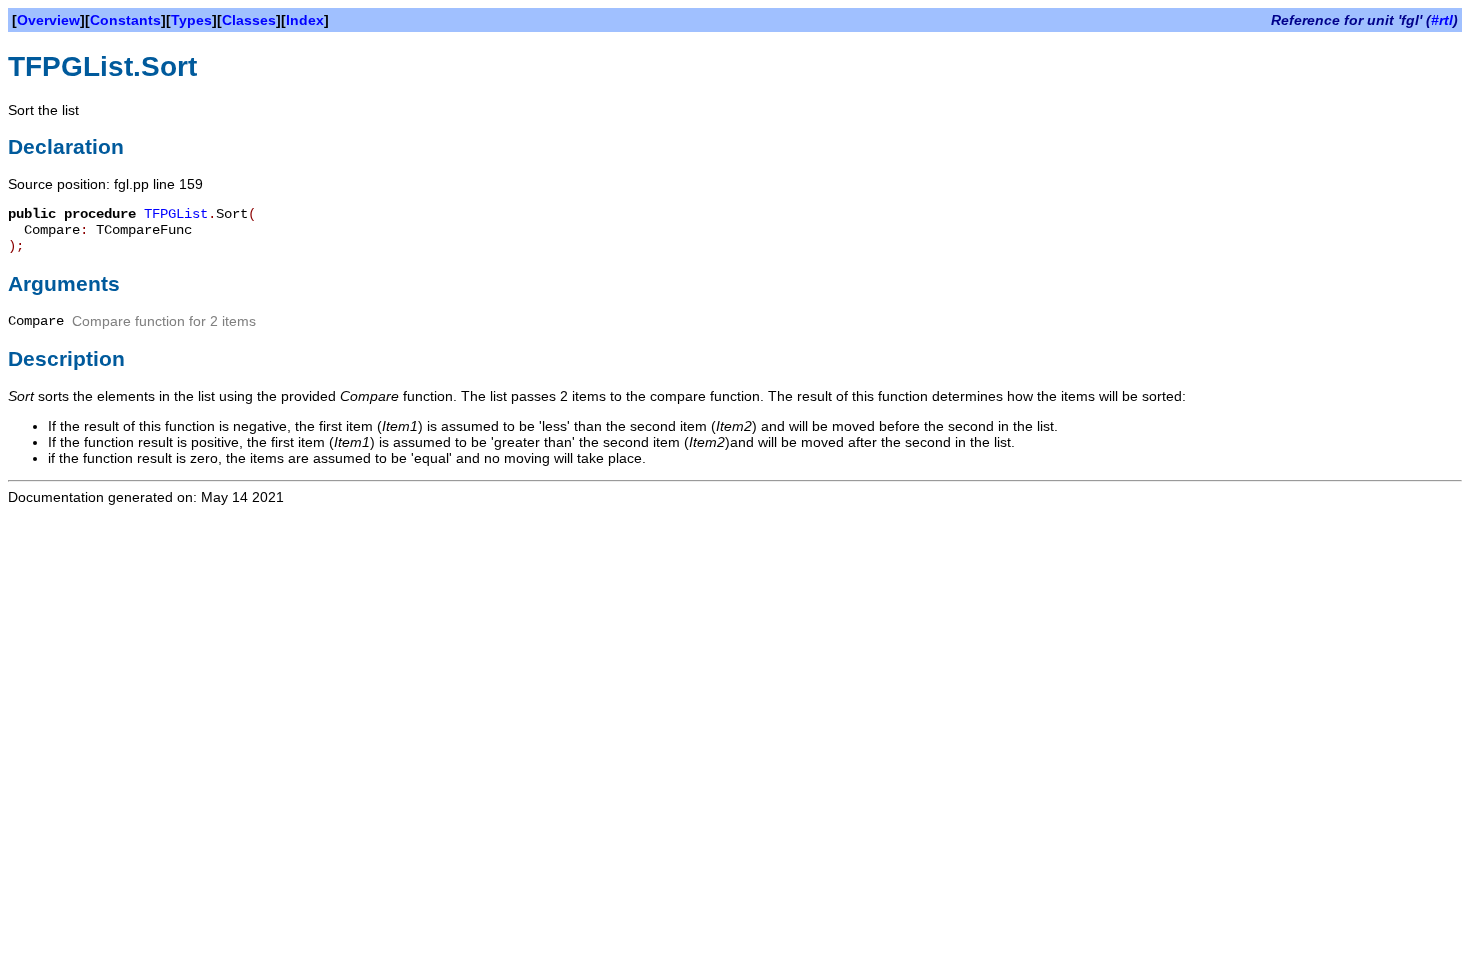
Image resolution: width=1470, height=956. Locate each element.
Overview (48, 20)
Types (191, 20)
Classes (249, 20)
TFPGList (176, 214)
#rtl (1442, 20)
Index (305, 20)
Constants (125, 20)
